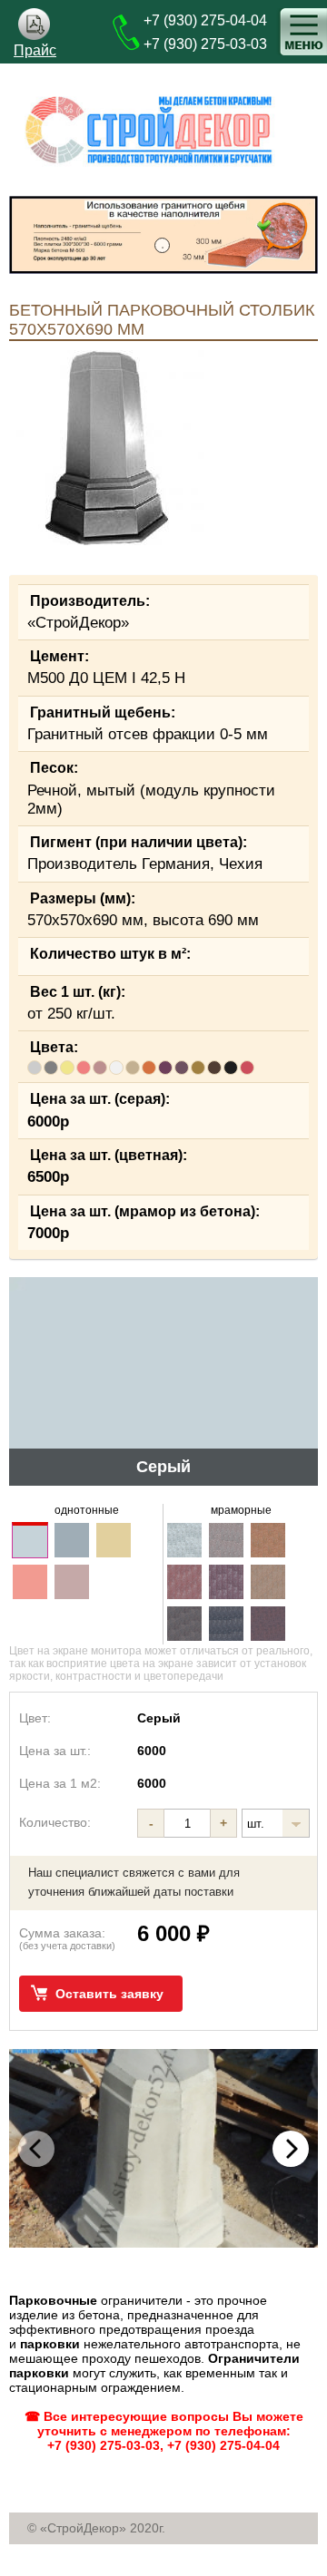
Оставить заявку (109, 1994)
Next (291, 2149)
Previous (36, 2149)
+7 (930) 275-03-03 (205, 44)
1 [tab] (163, 247)
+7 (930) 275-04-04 (205, 20)
